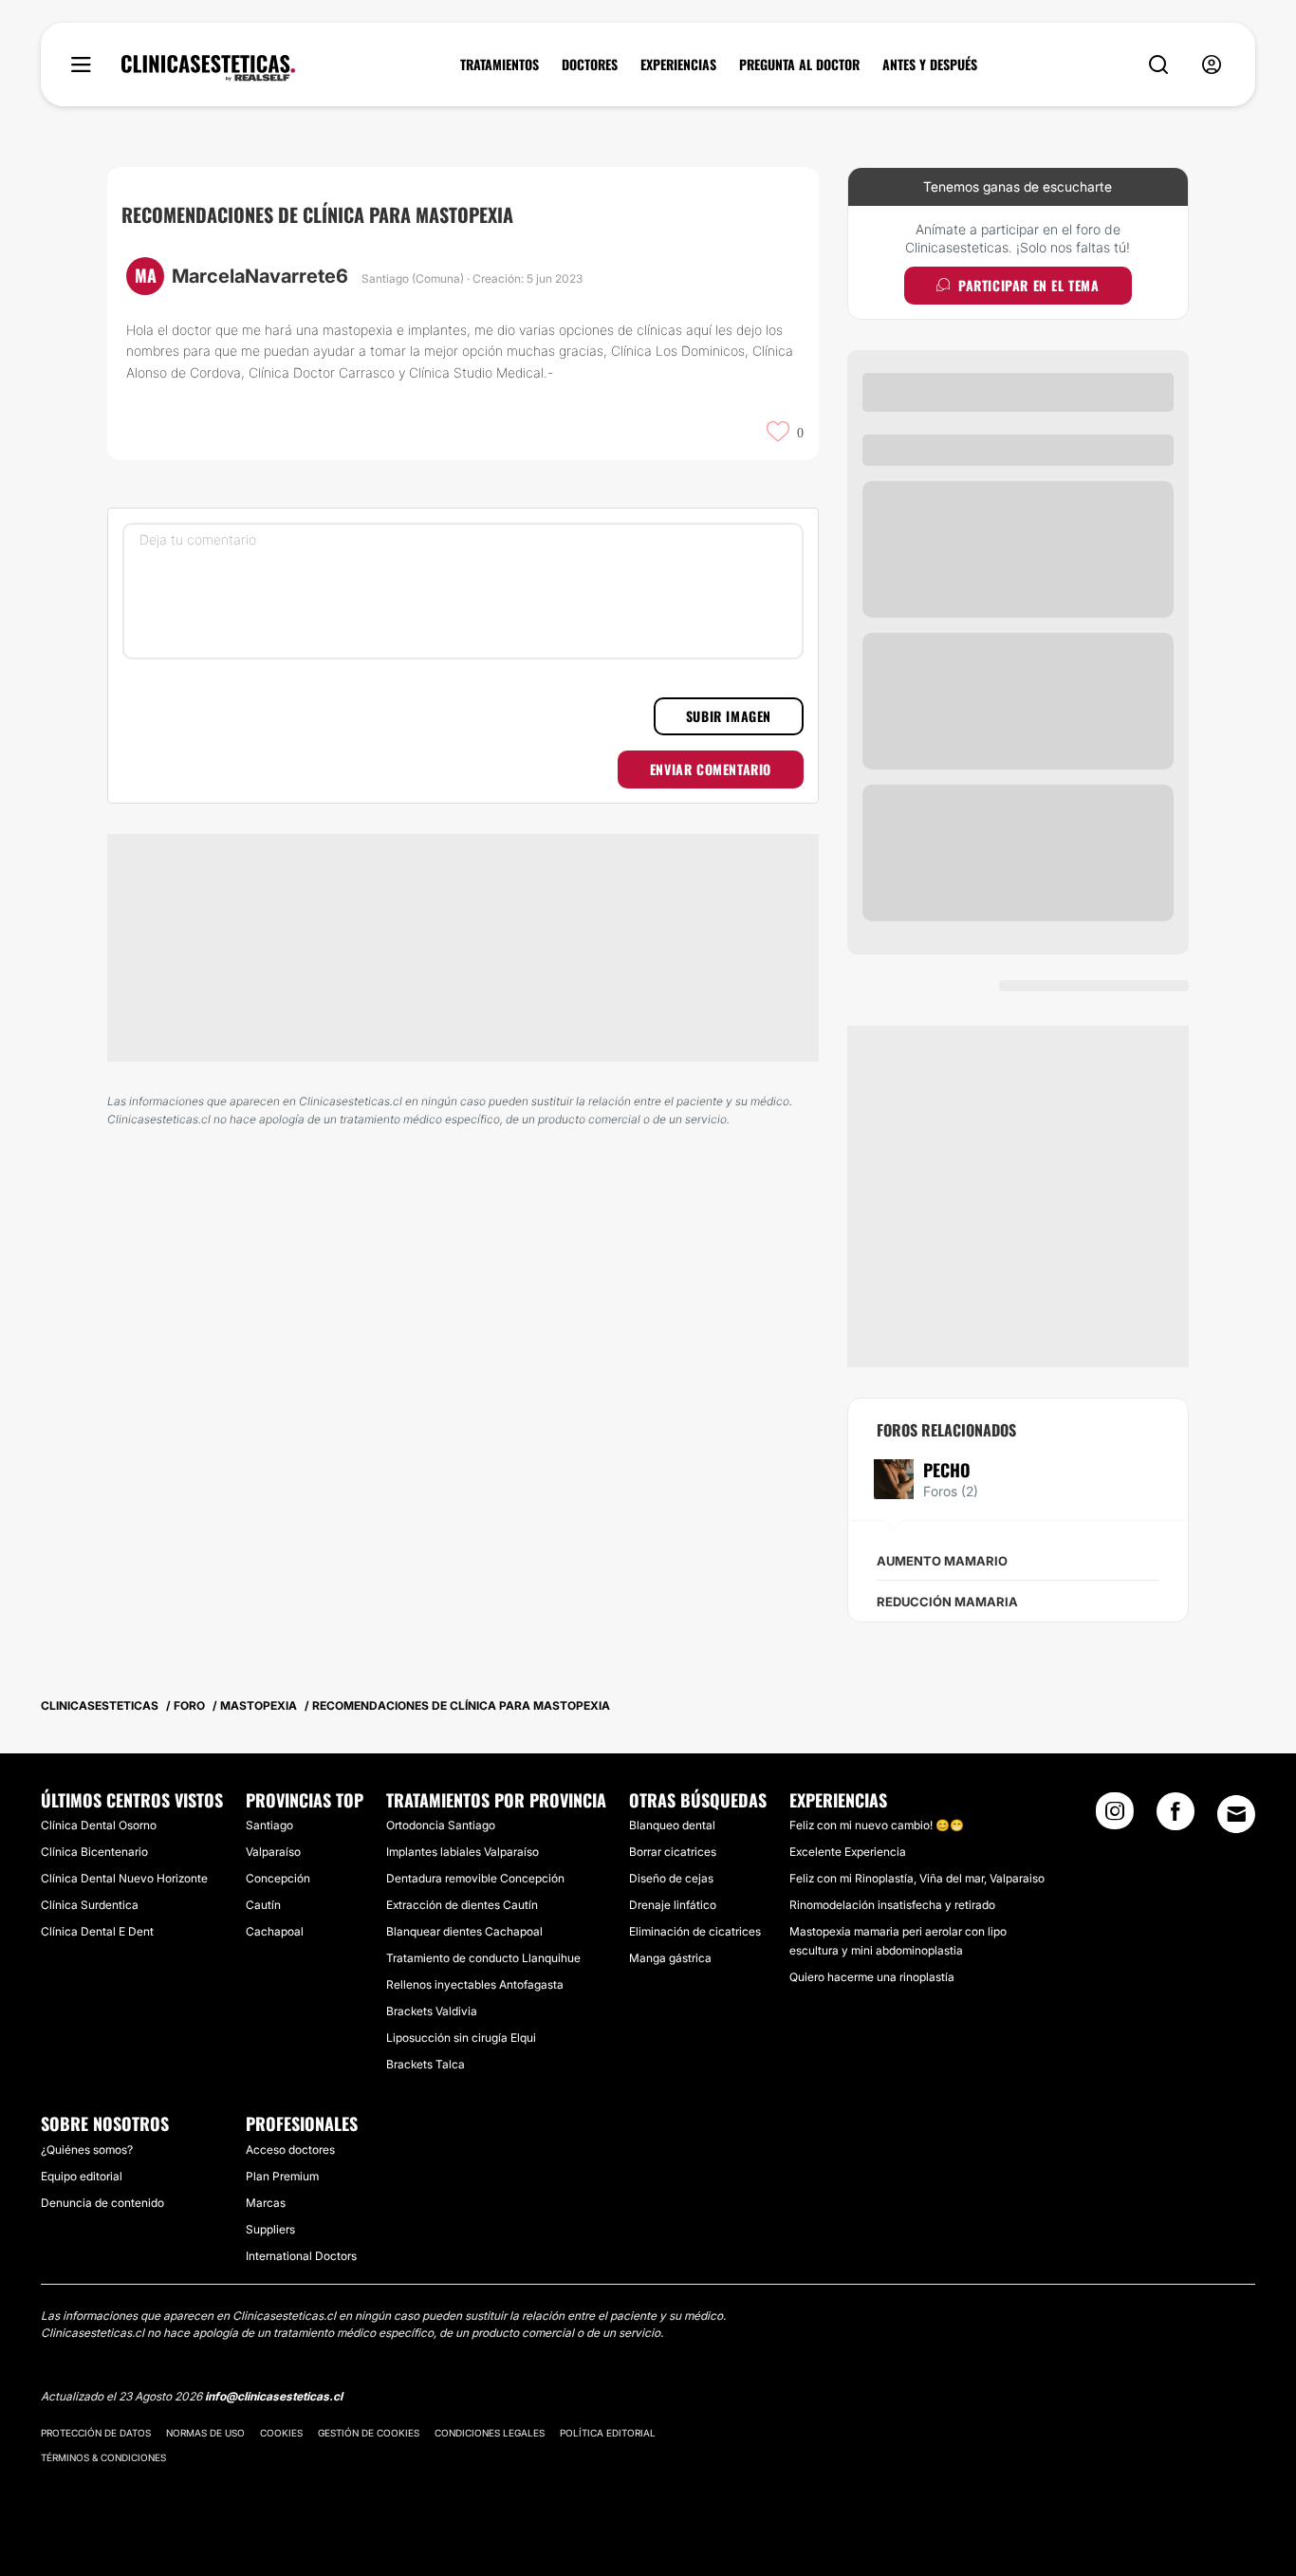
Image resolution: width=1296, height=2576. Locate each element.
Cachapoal (275, 1931)
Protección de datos (96, 2433)
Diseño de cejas (671, 1878)
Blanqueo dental (672, 1825)
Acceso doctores (290, 2150)
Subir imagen (729, 716)
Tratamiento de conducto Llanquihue (483, 1958)
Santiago (269, 1825)
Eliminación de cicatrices (695, 1931)
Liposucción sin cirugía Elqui (461, 2038)
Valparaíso (273, 1852)
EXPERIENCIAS (678, 65)
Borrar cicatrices (673, 1852)
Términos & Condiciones (103, 2457)
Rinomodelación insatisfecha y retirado (892, 1905)
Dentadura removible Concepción (475, 1878)
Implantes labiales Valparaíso (463, 1852)
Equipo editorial (82, 2176)
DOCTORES (590, 65)
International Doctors (301, 2256)
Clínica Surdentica (90, 1905)
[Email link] (1236, 1814)
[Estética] (208, 68)
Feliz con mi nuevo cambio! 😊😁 (877, 1825)
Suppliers (270, 2229)
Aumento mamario (942, 1561)
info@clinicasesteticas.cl (274, 2396)
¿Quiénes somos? (87, 2150)
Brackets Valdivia (432, 2011)
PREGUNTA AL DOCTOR (799, 65)
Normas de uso (205, 2433)
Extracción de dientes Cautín (462, 1905)
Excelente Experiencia (848, 1852)
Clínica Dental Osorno (99, 1825)
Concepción (278, 1878)
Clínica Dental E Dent (97, 1931)
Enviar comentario (711, 769)
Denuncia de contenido (102, 2203)
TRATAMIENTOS (500, 65)
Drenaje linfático (673, 1905)
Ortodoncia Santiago (441, 1825)
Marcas (266, 2203)
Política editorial (608, 2433)
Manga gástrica (670, 1958)
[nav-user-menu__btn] (1212, 65)
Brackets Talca (426, 2064)
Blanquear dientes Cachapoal (464, 1931)
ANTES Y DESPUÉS (930, 65)
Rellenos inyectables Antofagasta (475, 1984)
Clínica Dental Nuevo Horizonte (124, 1878)
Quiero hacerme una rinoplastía (872, 1977)
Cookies (281, 2433)
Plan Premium (282, 2176)
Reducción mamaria (947, 1602)
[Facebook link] (1176, 1817)
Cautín (263, 1905)
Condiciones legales (490, 2433)
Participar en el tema (1029, 285)
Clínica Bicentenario (94, 1852)
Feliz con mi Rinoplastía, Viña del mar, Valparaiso (917, 1878)
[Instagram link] (1115, 1817)
